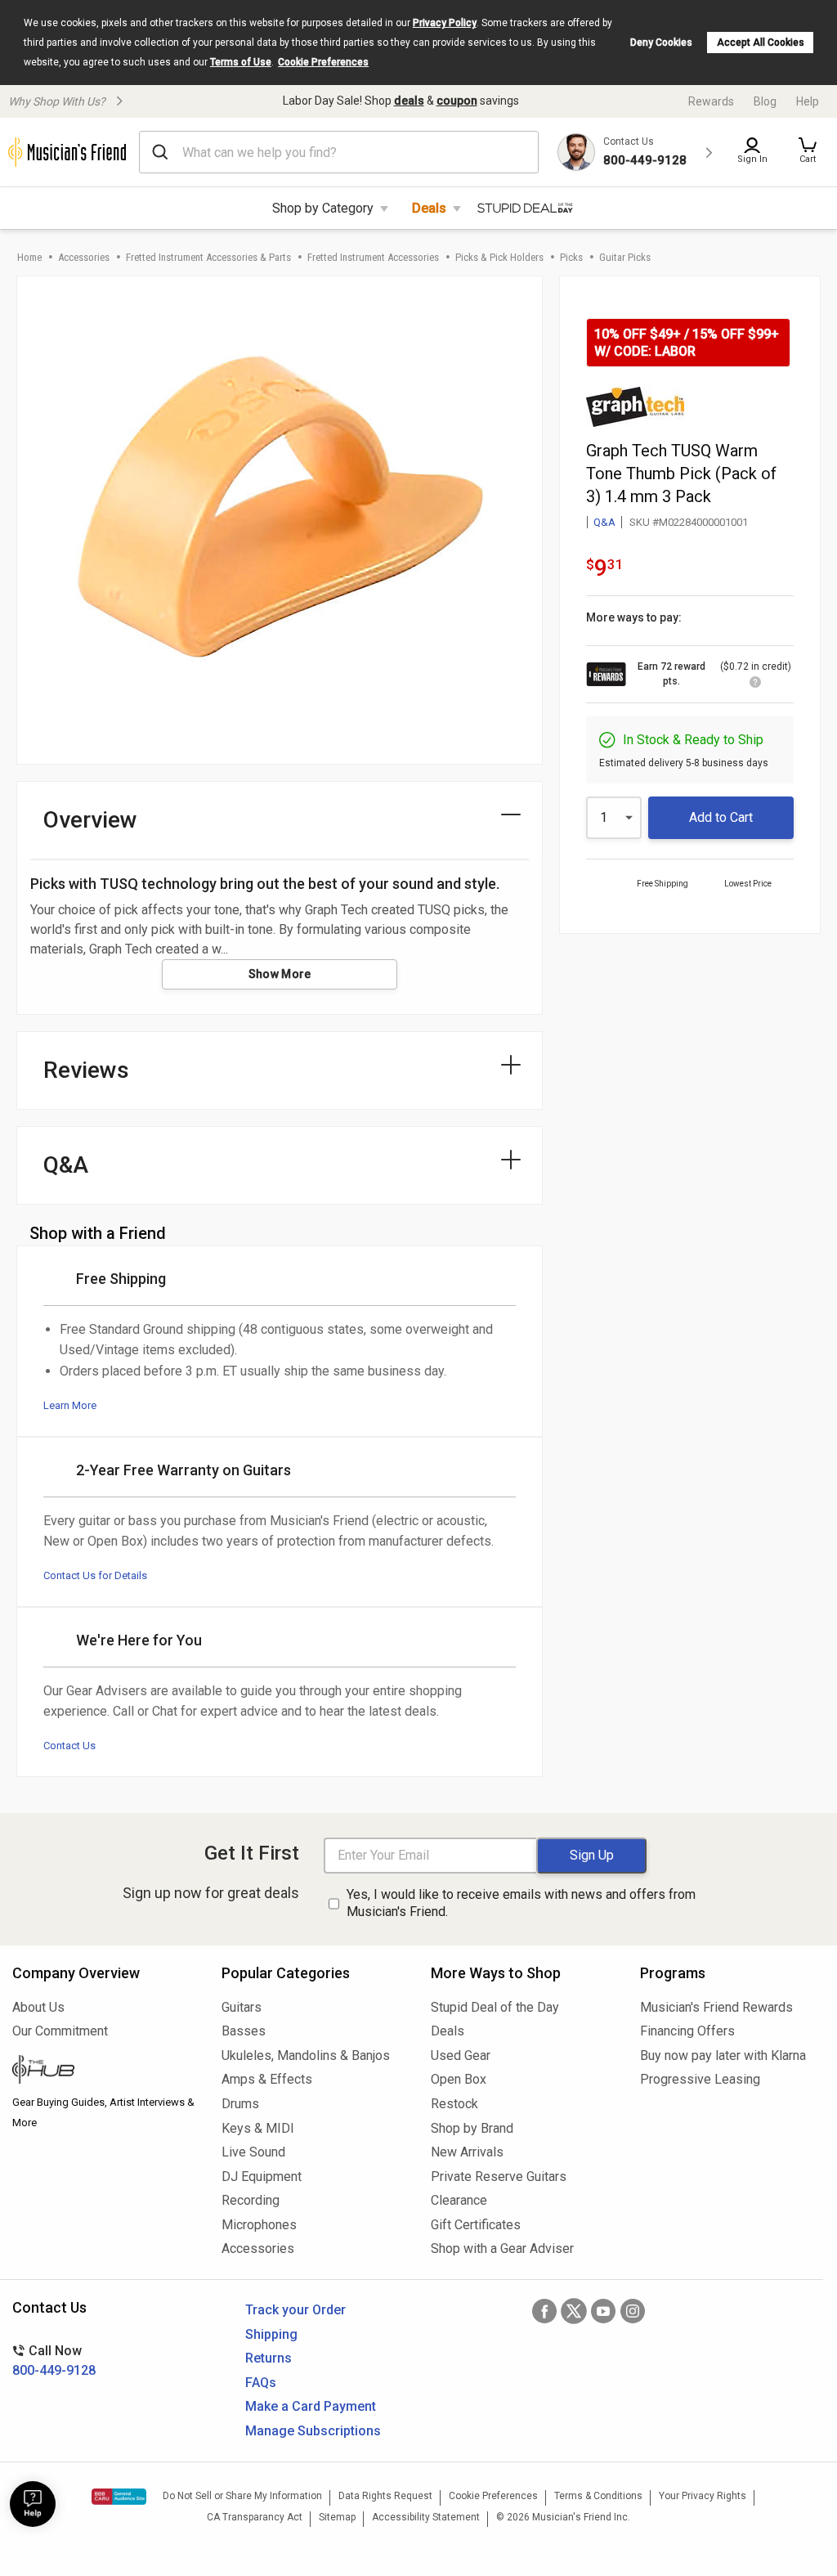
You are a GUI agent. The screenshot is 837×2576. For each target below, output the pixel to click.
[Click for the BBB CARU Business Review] (119, 2497)
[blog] (105, 2071)
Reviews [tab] (86, 1070)
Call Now (54, 2361)
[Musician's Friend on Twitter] (574, 2311)
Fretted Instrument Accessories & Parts (208, 257)
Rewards (711, 101)
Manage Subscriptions (313, 2431)
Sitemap (337, 2517)
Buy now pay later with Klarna (723, 2055)
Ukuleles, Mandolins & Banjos (306, 2055)
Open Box (459, 2079)
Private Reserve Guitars (499, 2177)
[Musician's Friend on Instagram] (633, 2311)
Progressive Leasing (700, 2079)
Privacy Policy (445, 23)
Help (808, 101)
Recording (251, 2200)
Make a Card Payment (311, 2406)
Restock (454, 2104)
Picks (571, 257)
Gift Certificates (476, 2225)
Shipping (271, 2334)
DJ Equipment (262, 2177)
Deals (429, 208)
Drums (240, 2104)
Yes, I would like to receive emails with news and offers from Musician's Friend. (521, 1903)
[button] (808, 152)
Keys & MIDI (258, 2128)
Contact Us (69, 1746)
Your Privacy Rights (703, 2496)
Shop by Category (323, 208)
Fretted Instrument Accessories (373, 257)
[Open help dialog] (33, 2504)
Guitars (242, 2007)
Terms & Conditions (598, 2496)
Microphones (259, 2225)
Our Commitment (60, 2031)
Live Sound (253, 2152)
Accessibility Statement (426, 2517)
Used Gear (461, 2055)
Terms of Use (241, 62)
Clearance (459, 2200)
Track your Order (295, 2310)
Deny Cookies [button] (661, 43)
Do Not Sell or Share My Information (242, 2496)
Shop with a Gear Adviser (502, 2248)
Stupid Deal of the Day (495, 2007)
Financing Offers (687, 2031)
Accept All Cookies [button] (761, 43)
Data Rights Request (385, 2496)
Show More (280, 974)
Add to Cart (721, 817)
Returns (269, 2358)
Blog (765, 101)
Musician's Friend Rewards (716, 2007)
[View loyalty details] (755, 684)
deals (409, 101)
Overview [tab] (90, 820)
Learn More (70, 1405)
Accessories (84, 257)
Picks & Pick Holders (499, 257)
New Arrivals (467, 2152)
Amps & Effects (267, 2079)
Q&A (604, 522)
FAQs (261, 2383)
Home (29, 257)
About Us (38, 2007)
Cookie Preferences (323, 62)
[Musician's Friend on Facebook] (544, 2311)
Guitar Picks (625, 257)
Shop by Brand (472, 2128)
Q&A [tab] (66, 1165)
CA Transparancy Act (255, 2517)
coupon (457, 101)
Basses (244, 2031)
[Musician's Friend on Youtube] (603, 2311)
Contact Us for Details (95, 1575)
